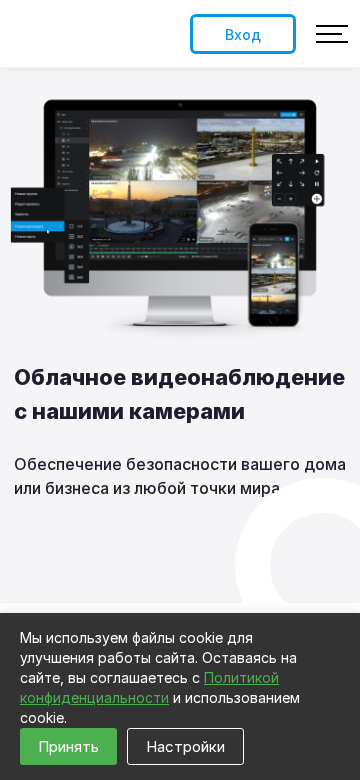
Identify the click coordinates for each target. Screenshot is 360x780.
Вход (243, 34)
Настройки (185, 746)
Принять (68, 746)
